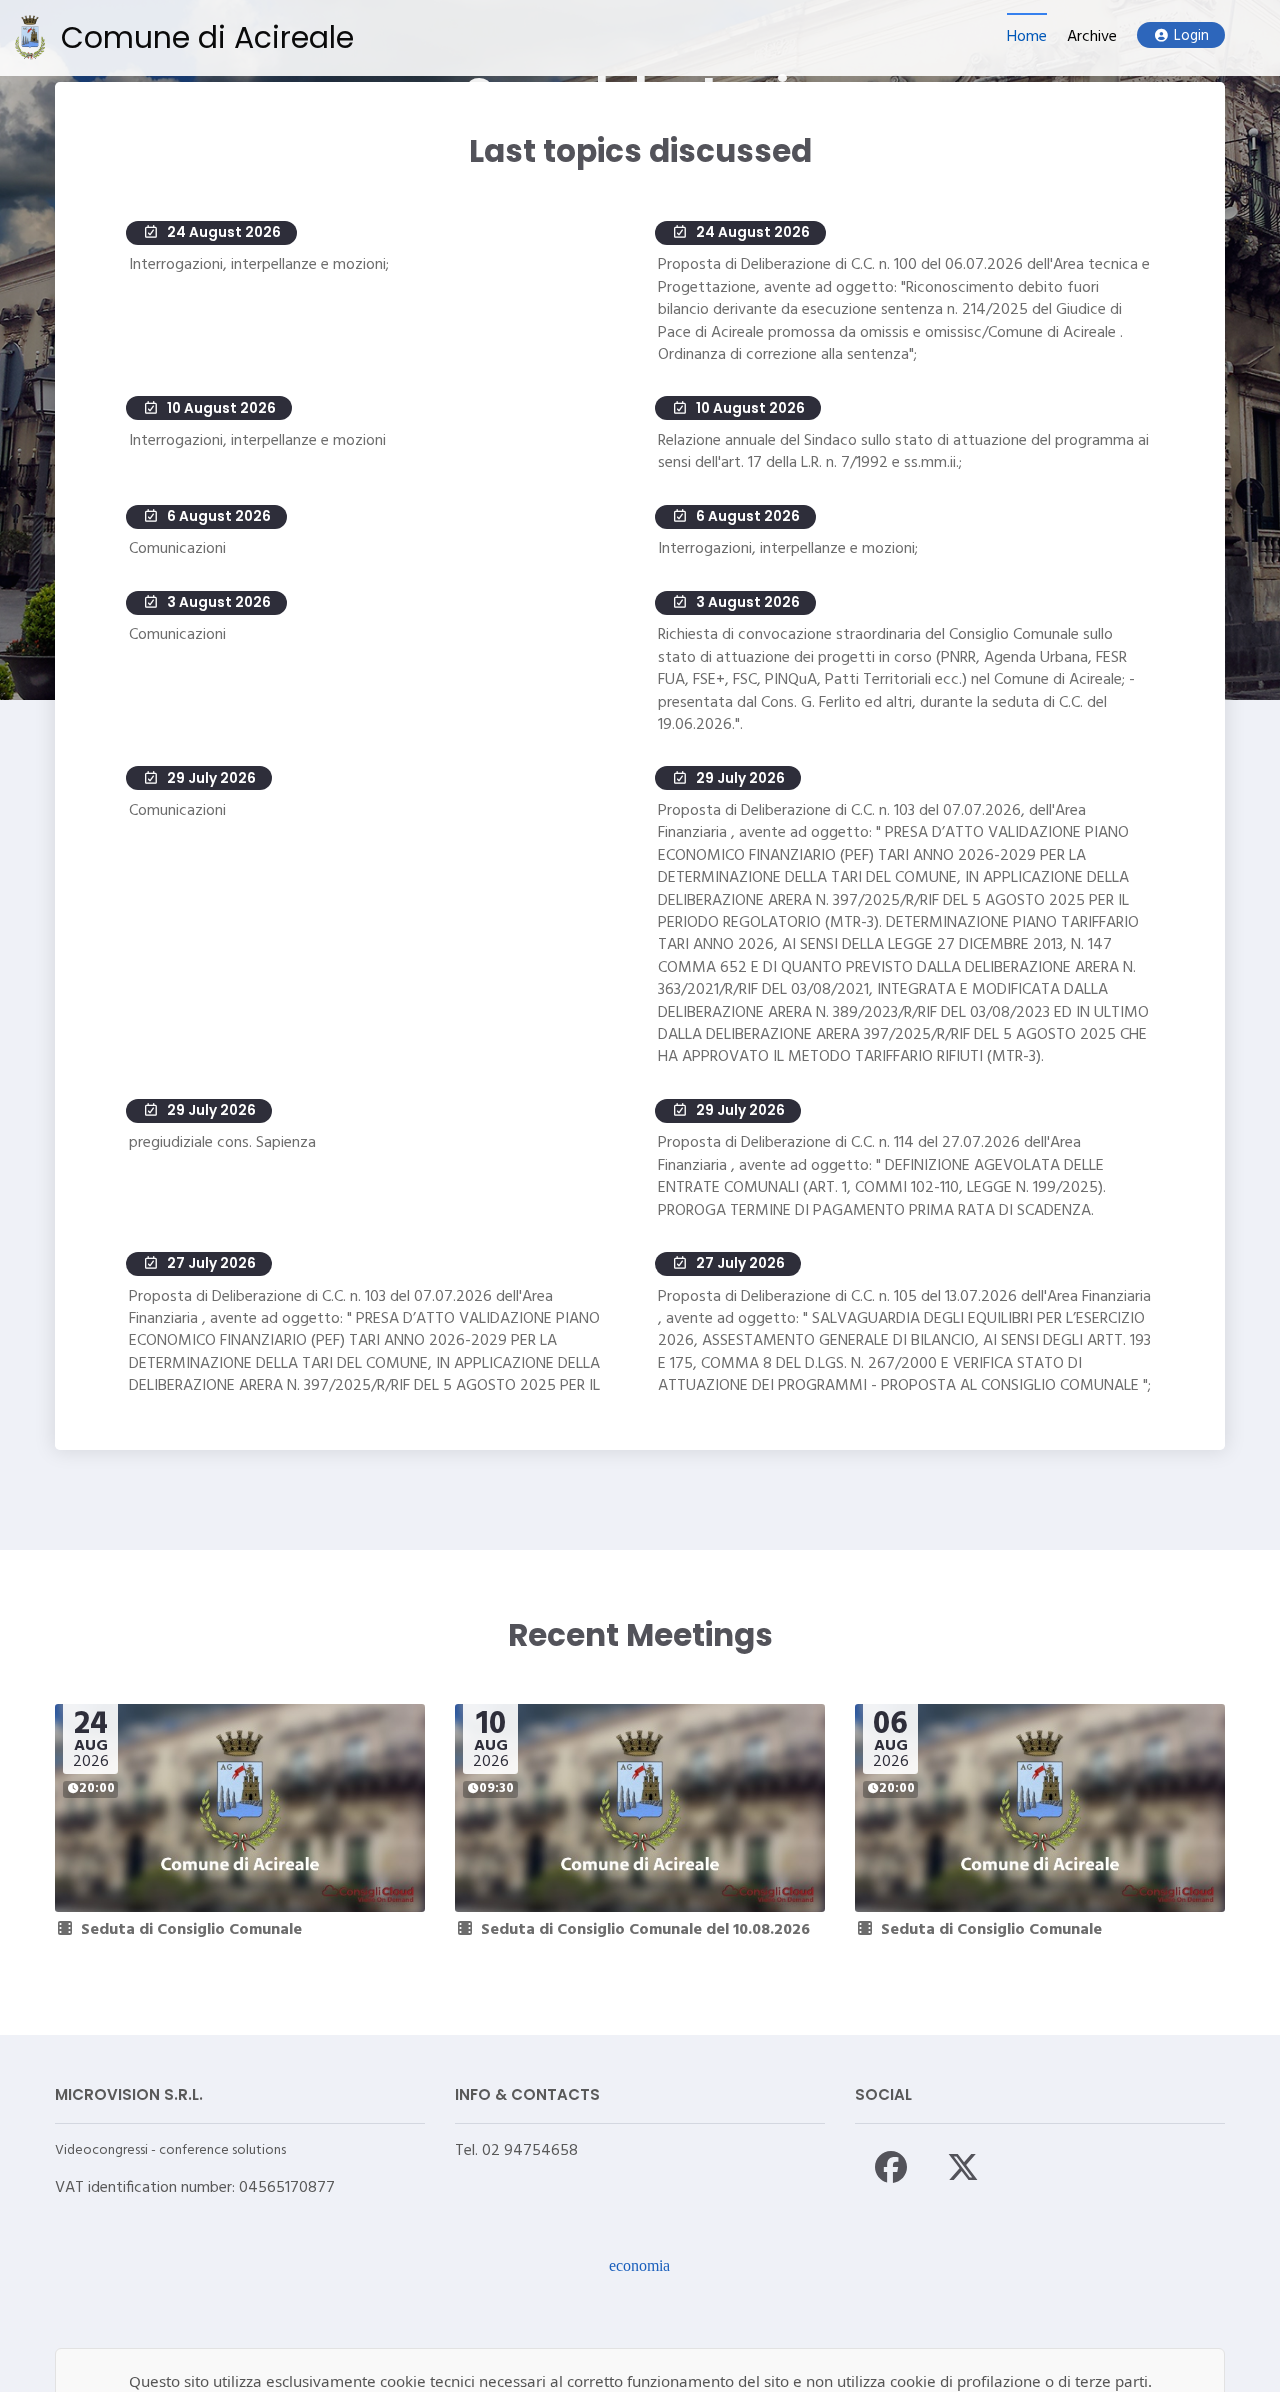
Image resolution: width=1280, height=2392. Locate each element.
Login (1191, 36)
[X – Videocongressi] (963, 2167)
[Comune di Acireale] (30, 37)
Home (1027, 37)
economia (639, 2265)
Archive (1092, 37)
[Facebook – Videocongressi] (891, 2167)
